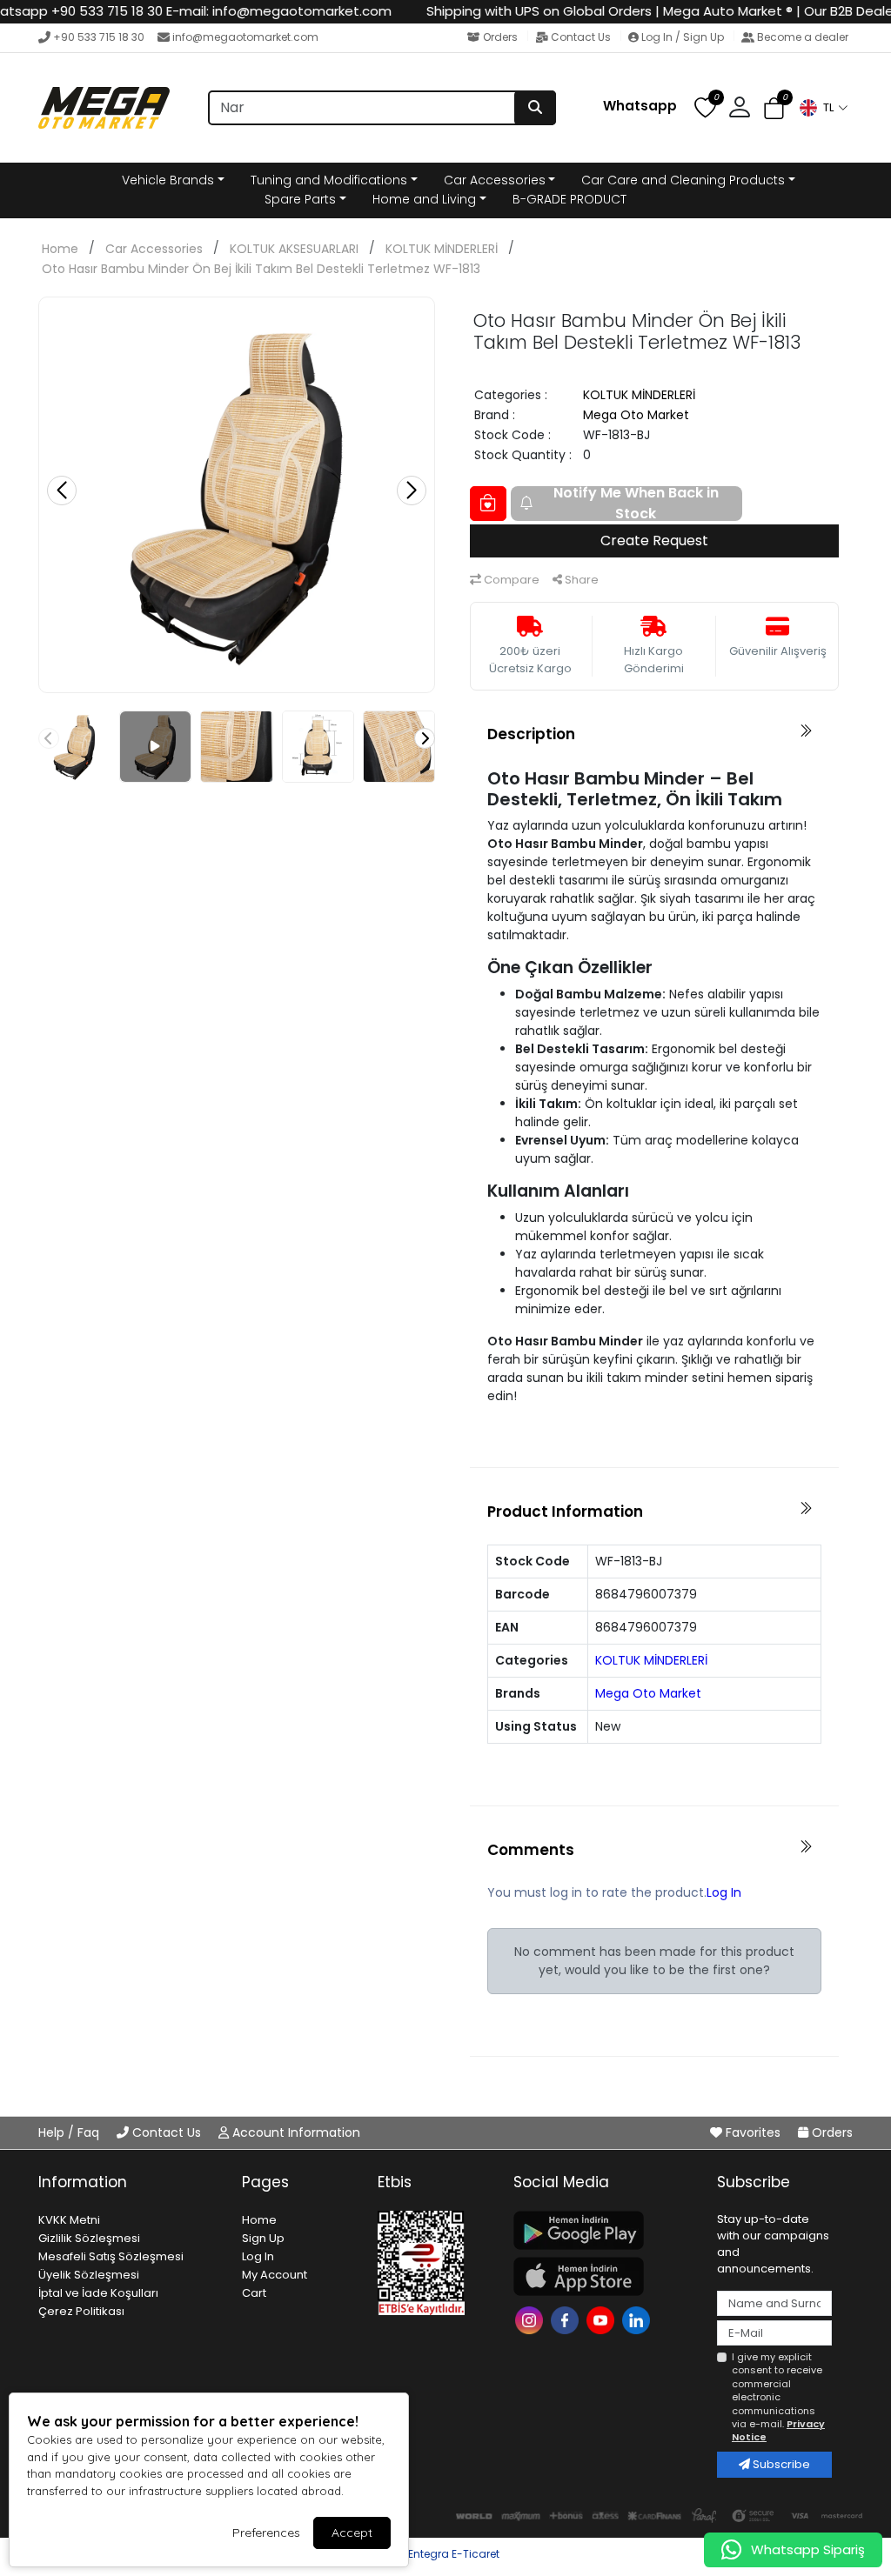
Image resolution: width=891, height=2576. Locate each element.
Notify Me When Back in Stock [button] (636, 504)
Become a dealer (801, 37)
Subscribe (780, 2464)
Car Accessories (495, 180)
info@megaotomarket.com (245, 37)
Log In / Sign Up (683, 37)
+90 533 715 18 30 (99, 37)
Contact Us (581, 37)
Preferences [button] (266, 2533)
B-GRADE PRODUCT (569, 199)
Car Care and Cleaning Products (683, 180)
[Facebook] (567, 2319)
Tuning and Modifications (329, 180)
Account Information (295, 2132)
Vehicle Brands (168, 180)
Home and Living (424, 199)
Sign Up (263, 2238)
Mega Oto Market (636, 415)
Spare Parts (300, 199)
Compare (510, 580)
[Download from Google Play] (605, 2230)
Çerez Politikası (81, 2311)
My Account (275, 2275)
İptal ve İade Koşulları (98, 2293)
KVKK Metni (69, 2220)
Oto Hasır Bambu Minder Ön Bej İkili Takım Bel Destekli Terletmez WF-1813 (261, 269)
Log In (724, 1892)
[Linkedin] (638, 2319)
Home (60, 249)
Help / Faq (70, 2132)
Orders (500, 37)
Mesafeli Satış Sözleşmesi (111, 2256)
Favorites (753, 2132)
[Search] (535, 108)
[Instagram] (531, 2319)
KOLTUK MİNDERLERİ (442, 249)
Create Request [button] (654, 541)
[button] (823, 108)
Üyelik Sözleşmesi (89, 2275)
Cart (254, 2293)
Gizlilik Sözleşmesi (89, 2238)
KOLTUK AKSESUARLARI (294, 249)
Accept (352, 2533)
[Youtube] (603, 2319)
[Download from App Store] (605, 2276)
